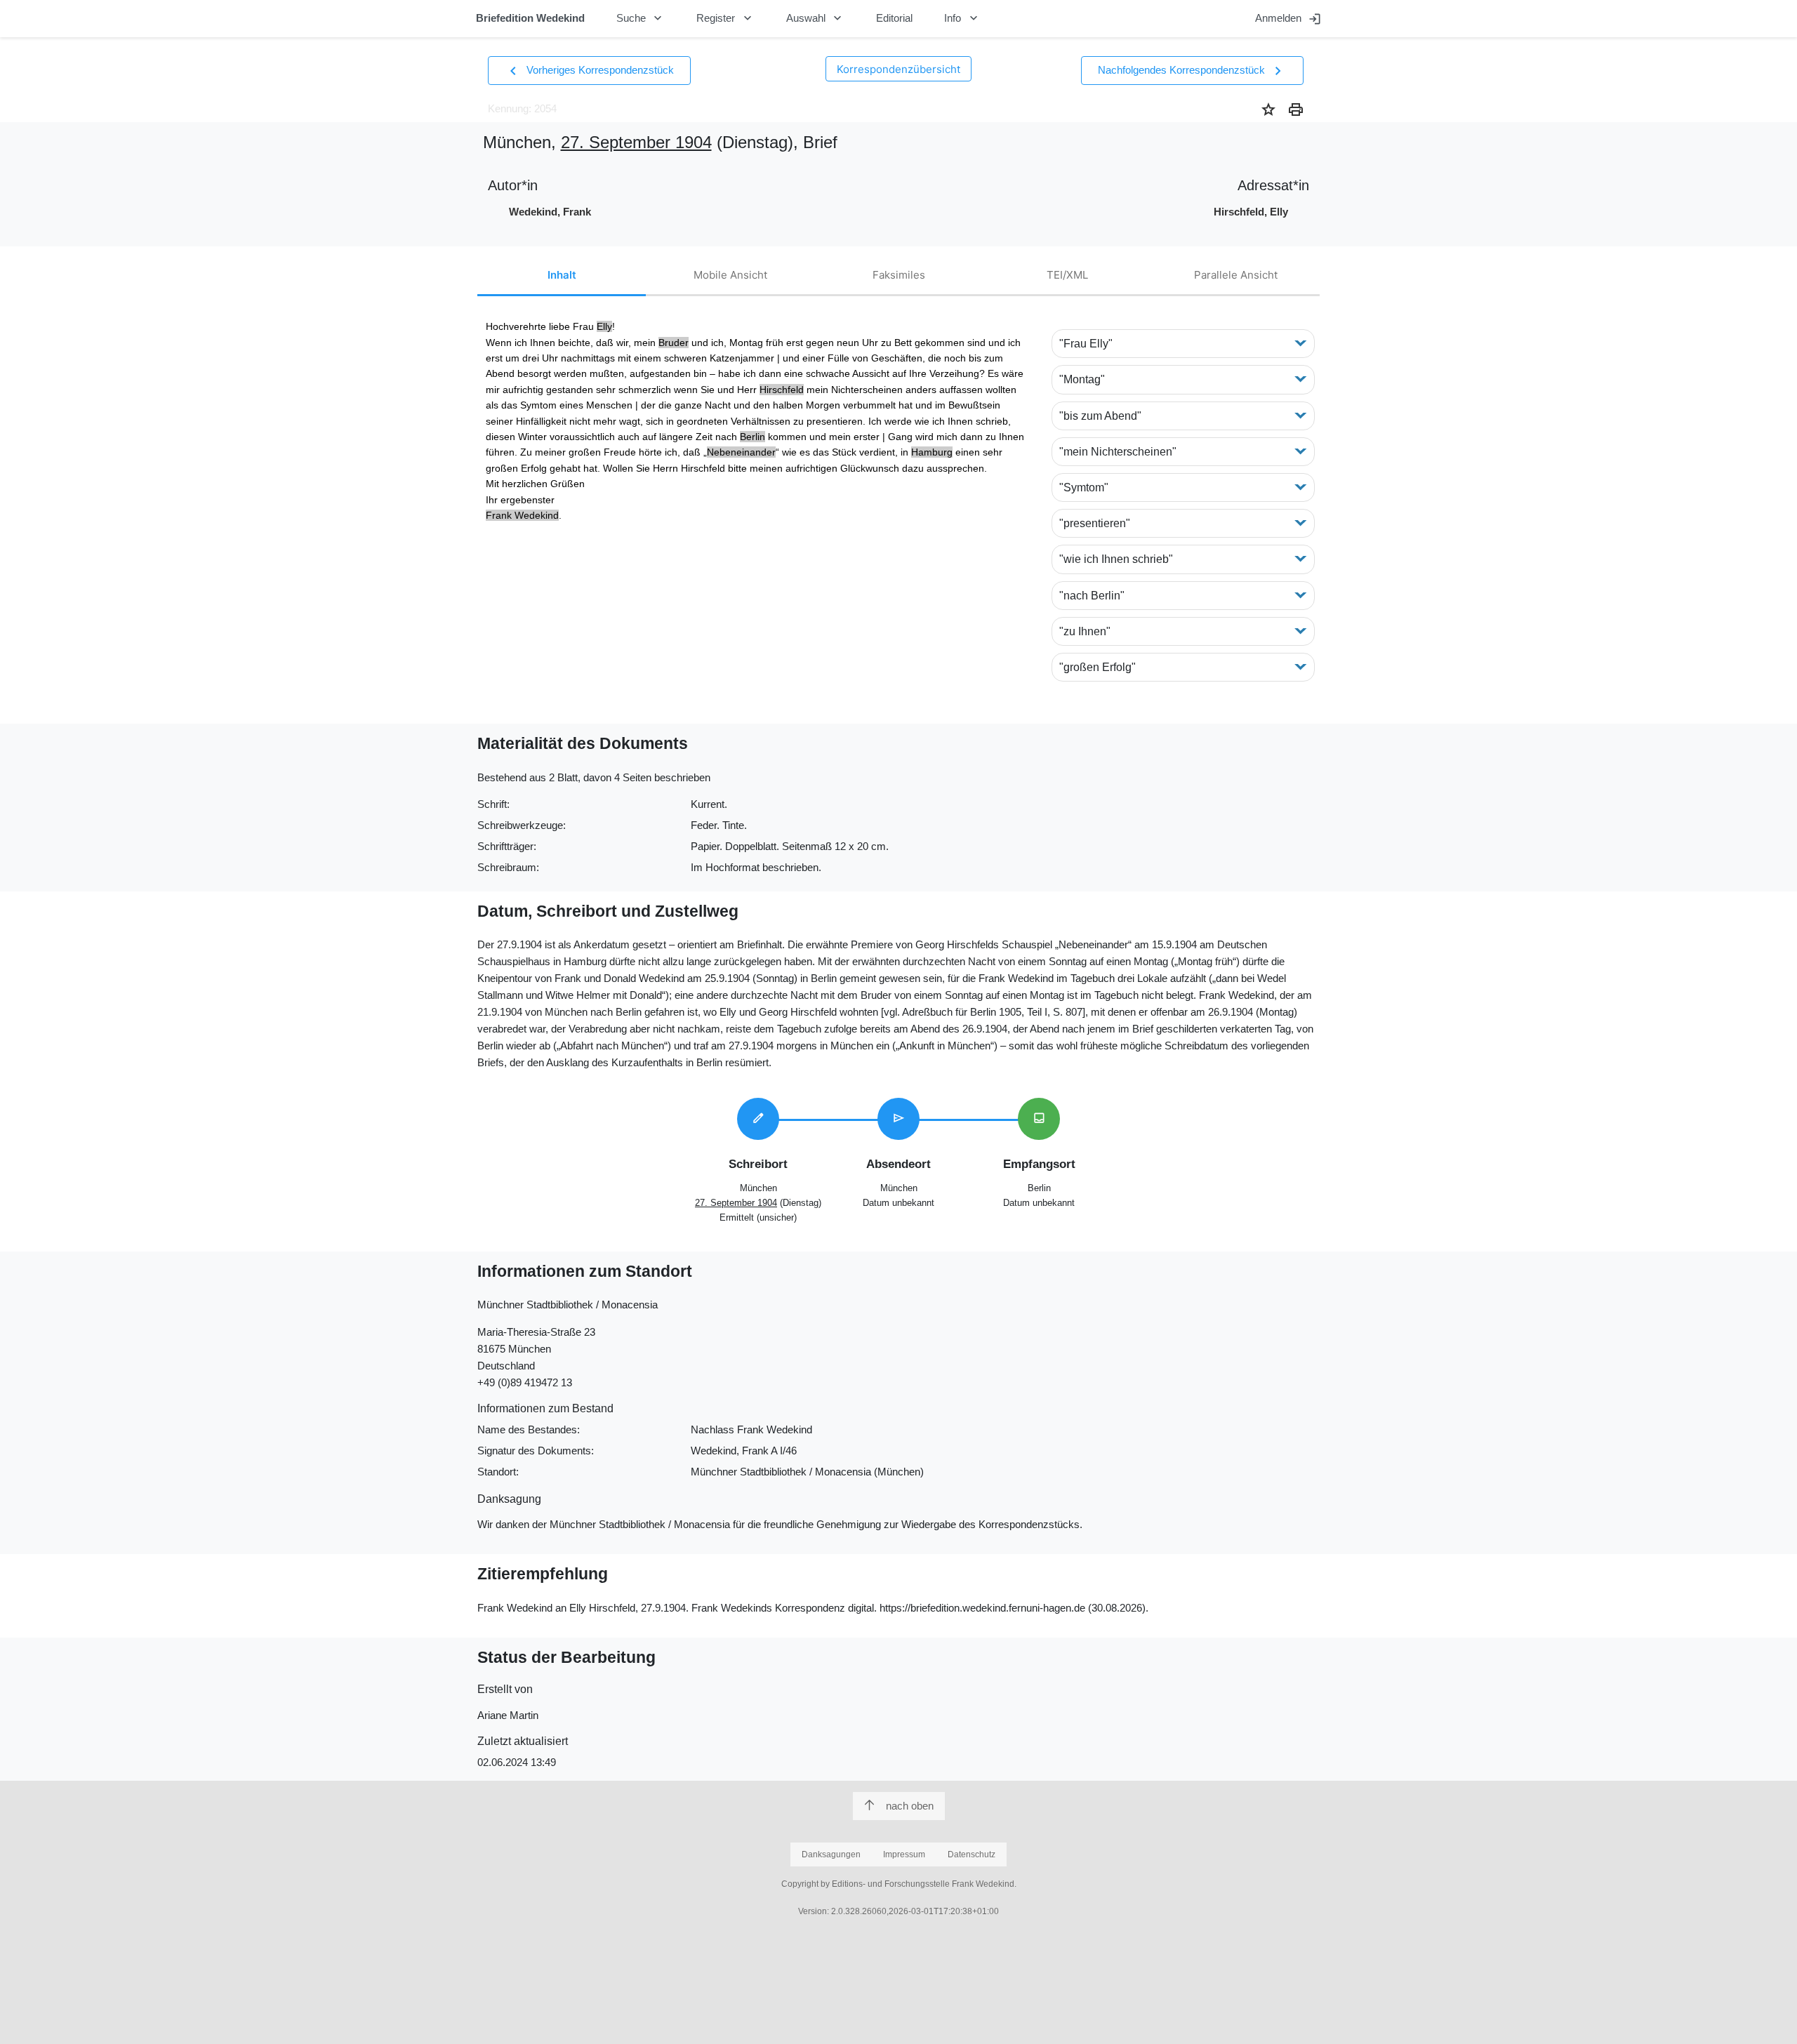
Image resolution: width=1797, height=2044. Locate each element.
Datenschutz (972, 1854)
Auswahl (816, 18)
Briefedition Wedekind (530, 18)
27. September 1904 (636, 142)
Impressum (904, 1854)
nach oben (910, 1806)
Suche (641, 18)
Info (962, 18)
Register (725, 18)
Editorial (894, 18)
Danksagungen (831, 1854)
